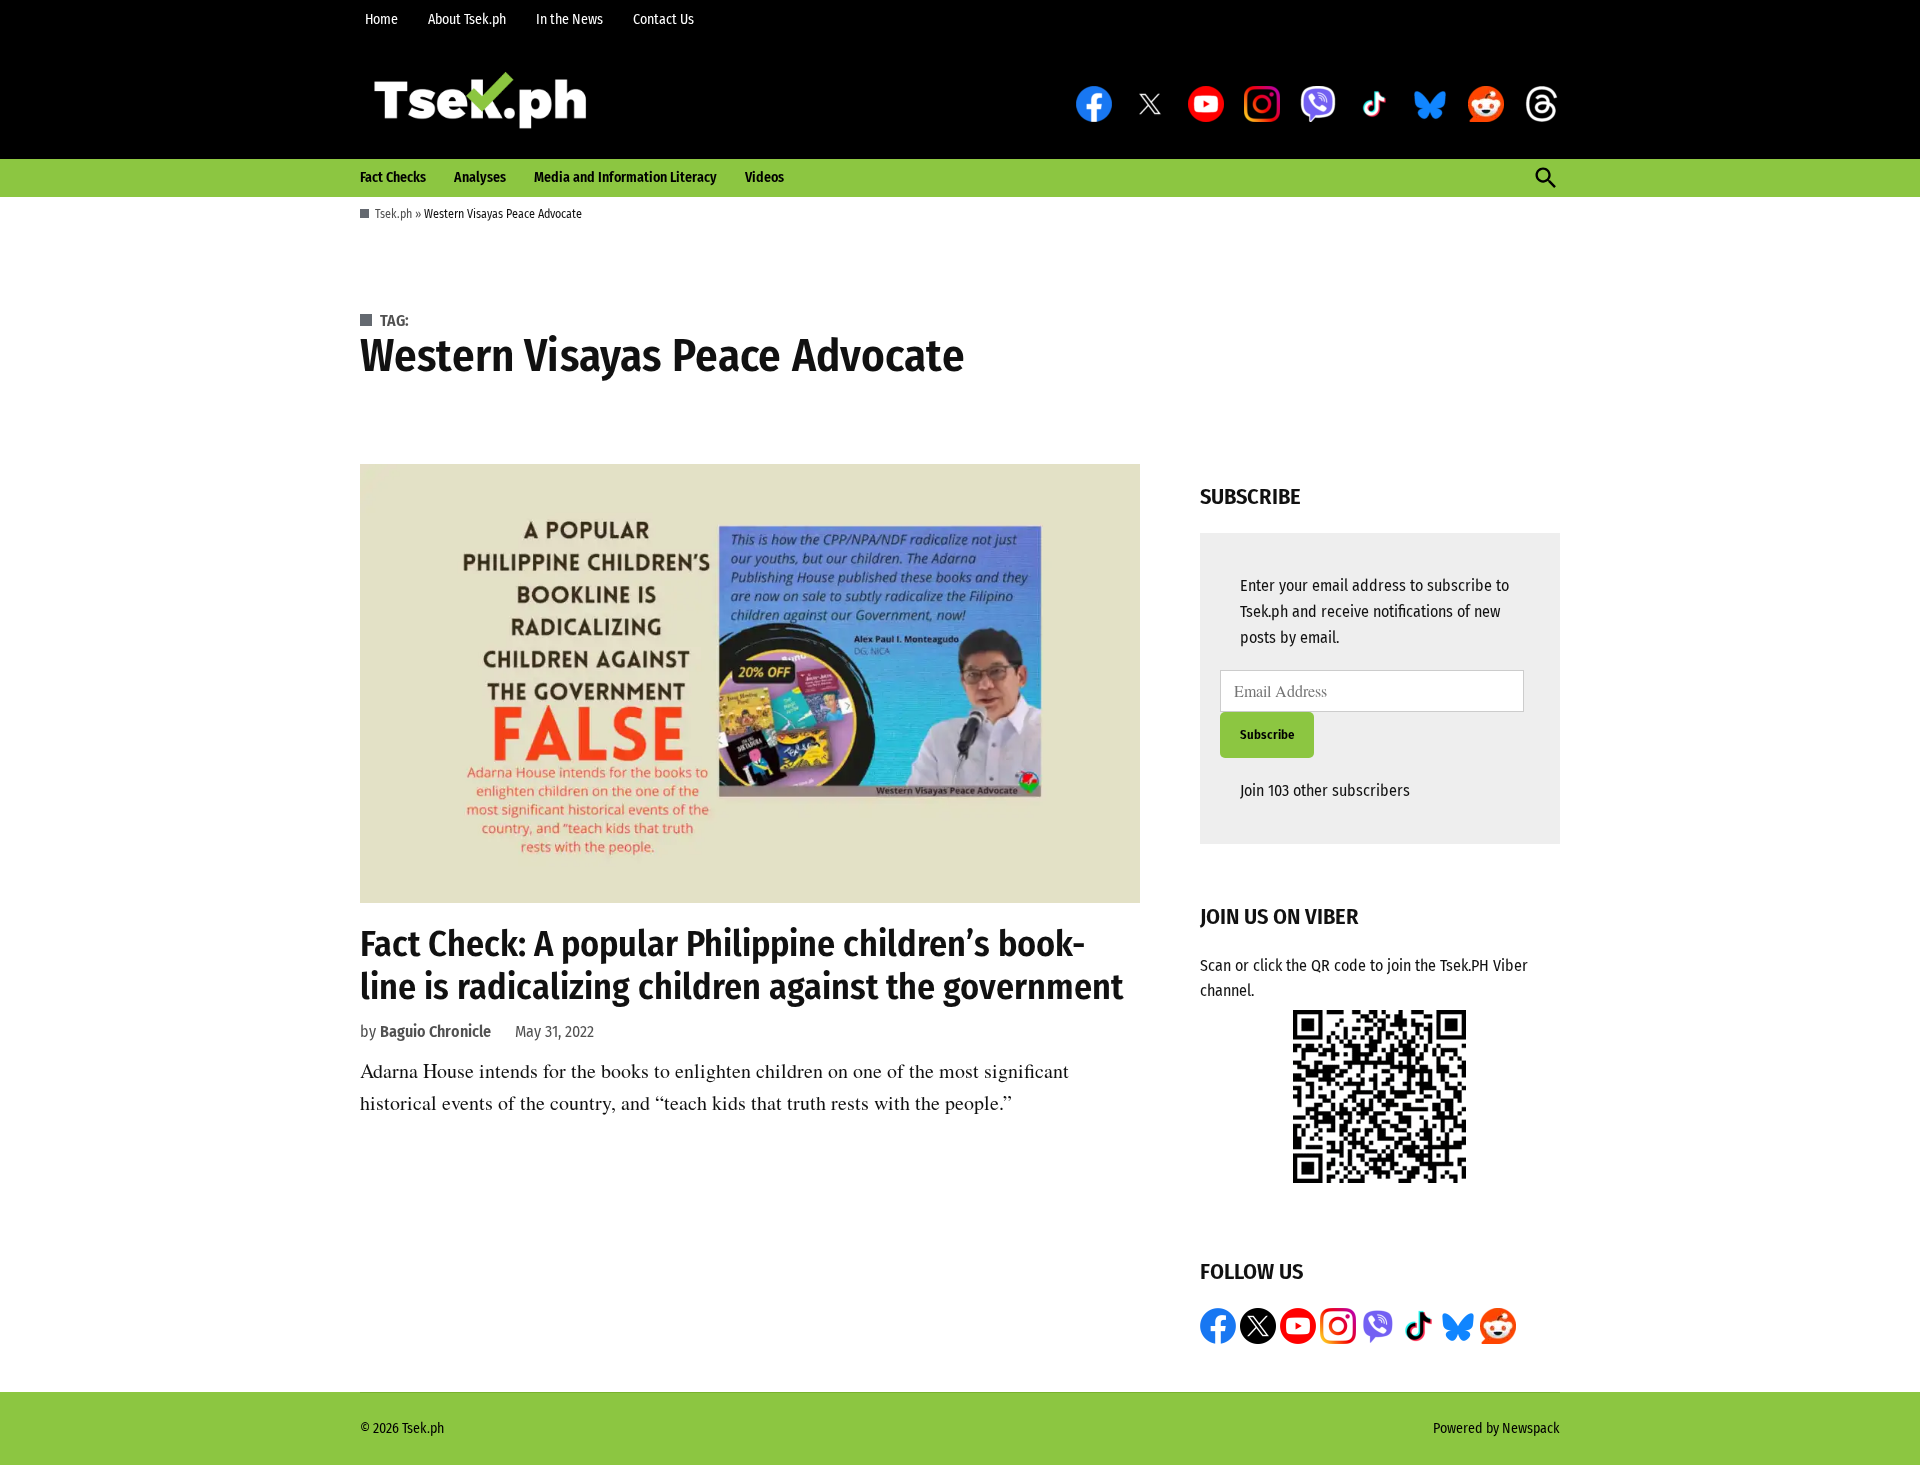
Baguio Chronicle (435, 1031)
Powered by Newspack (1496, 1428)
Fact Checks (393, 177)
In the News (569, 19)
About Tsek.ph (467, 19)
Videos (764, 177)
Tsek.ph (393, 214)
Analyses (480, 177)
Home (381, 19)
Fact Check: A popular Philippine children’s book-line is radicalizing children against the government (741, 965)
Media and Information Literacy (625, 177)
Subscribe (1267, 734)
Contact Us (663, 19)
